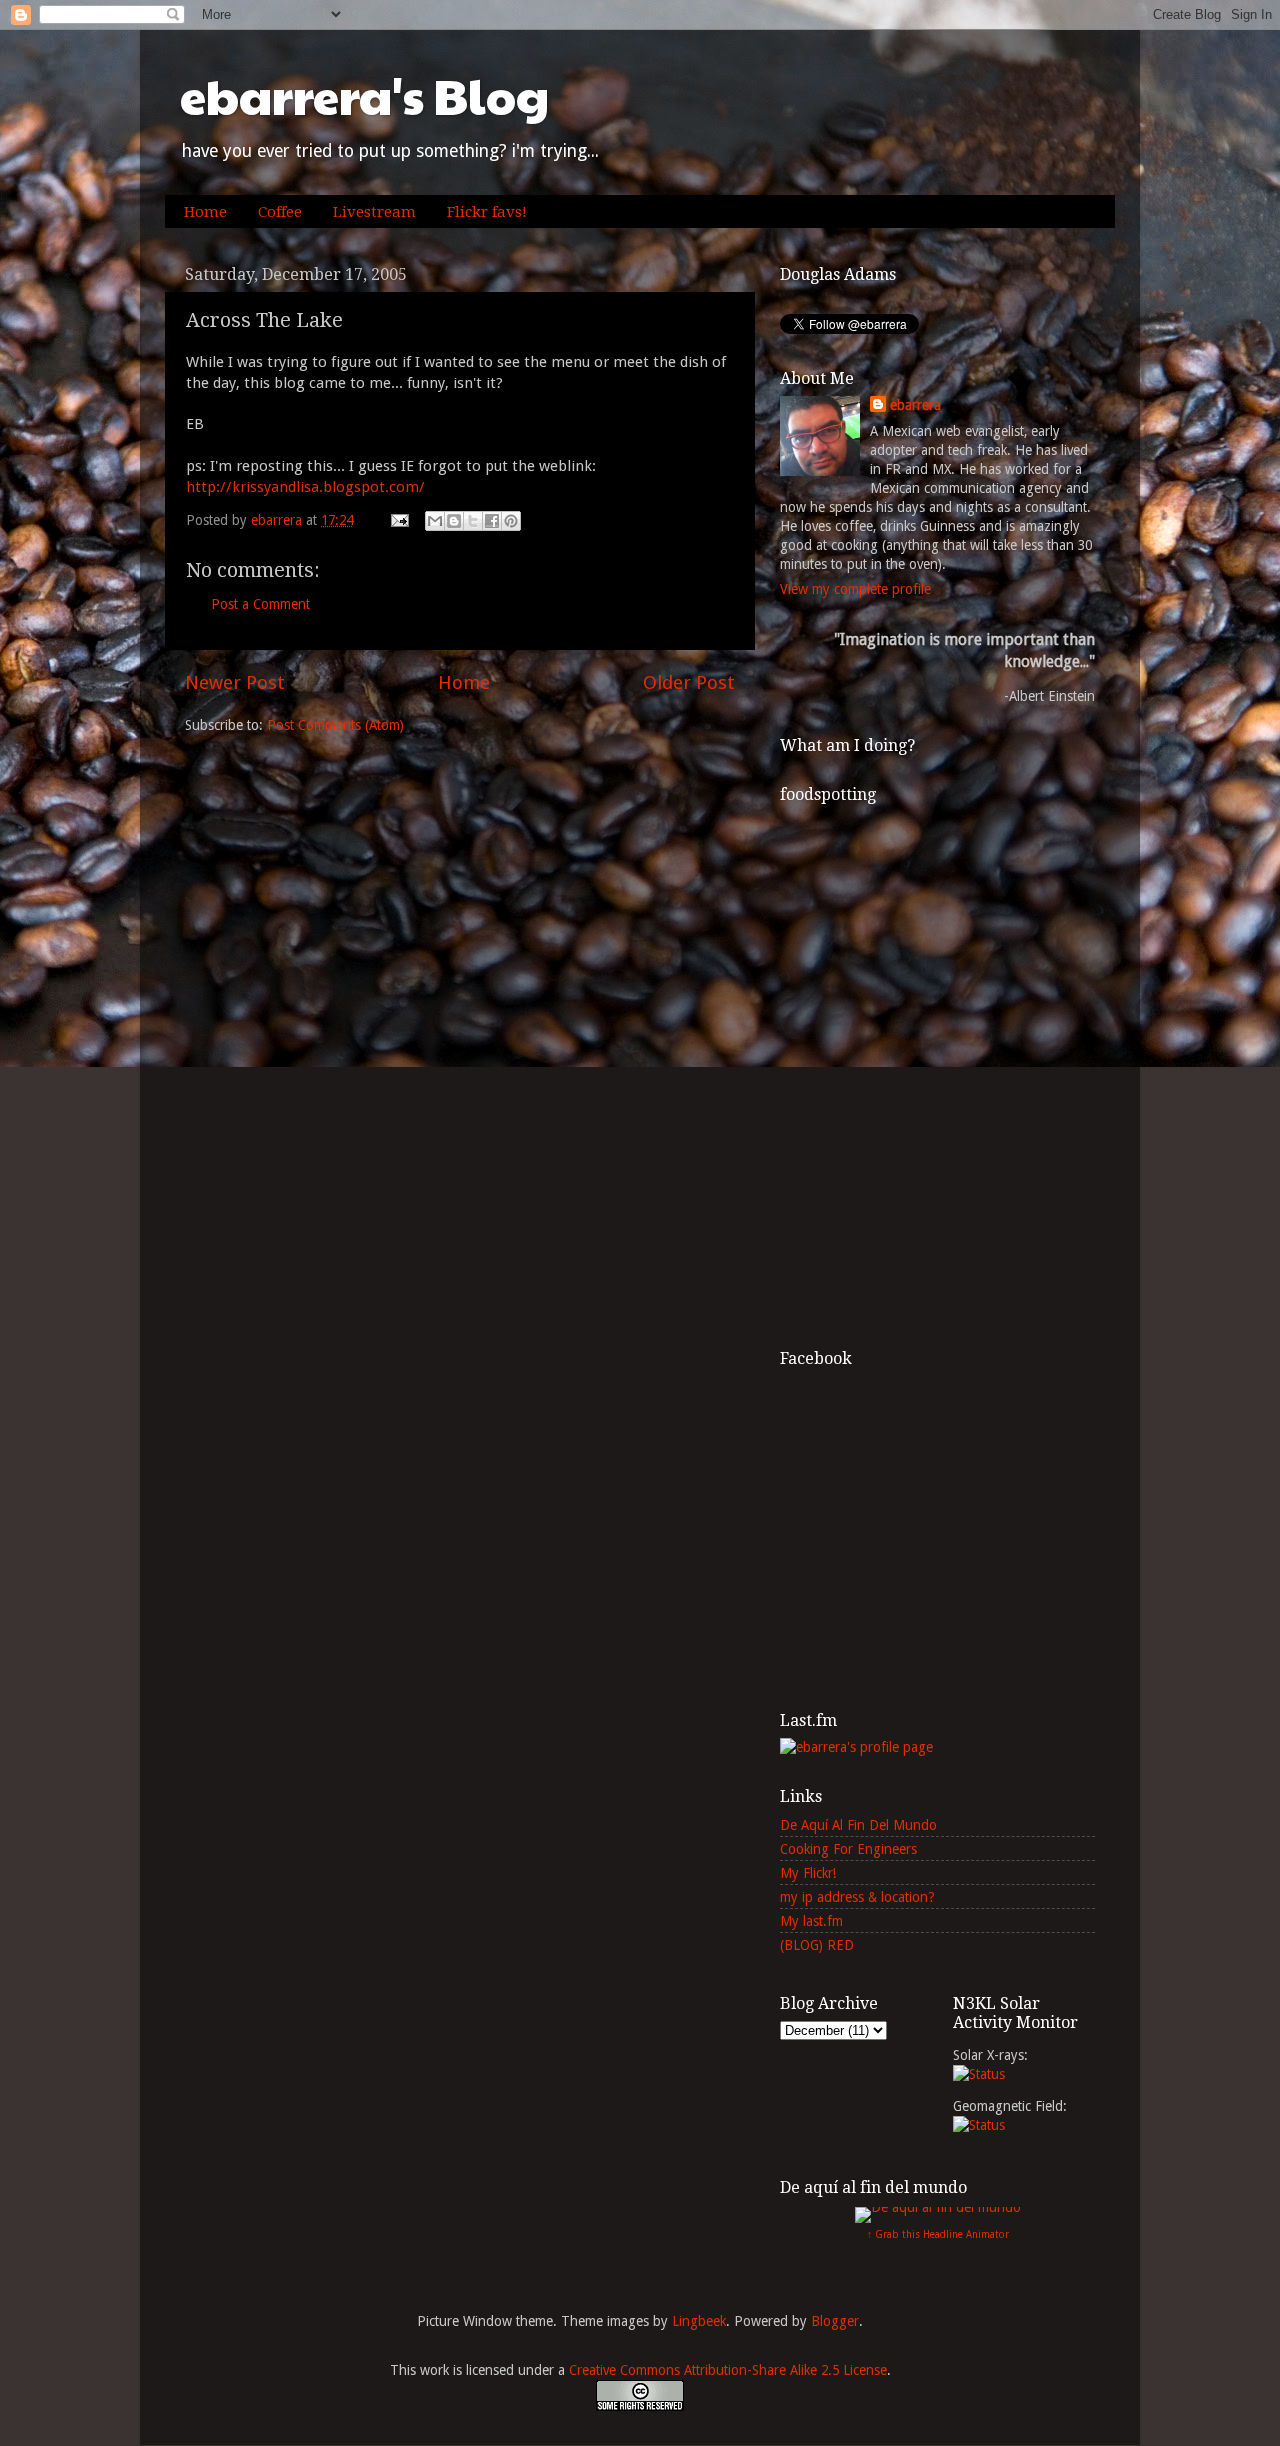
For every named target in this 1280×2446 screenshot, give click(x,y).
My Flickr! (808, 1873)
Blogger (835, 2321)
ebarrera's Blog (364, 95)
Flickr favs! (487, 212)
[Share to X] (473, 521)
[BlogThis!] (454, 521)
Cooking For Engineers (848, 1849)
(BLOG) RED (817, 1945)
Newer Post (235, 682)
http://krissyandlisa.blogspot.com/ (305, 487)
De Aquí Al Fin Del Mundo (858, 1825)
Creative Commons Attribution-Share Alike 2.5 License (728, 2370)
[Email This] (435, 521)
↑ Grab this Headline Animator (938, 2234)
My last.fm (811, 1921)
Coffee (280, 212)
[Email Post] (398, 520)
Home (205, 212)
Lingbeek (699, 2321)
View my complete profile (855, 589)
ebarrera (915, 405)
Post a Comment (260, 604)
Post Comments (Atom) (335, 725)
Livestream (374, 212)
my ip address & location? (857, 1897)
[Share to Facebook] (492, 521)
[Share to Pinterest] (511, 521)
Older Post (689, 682)
